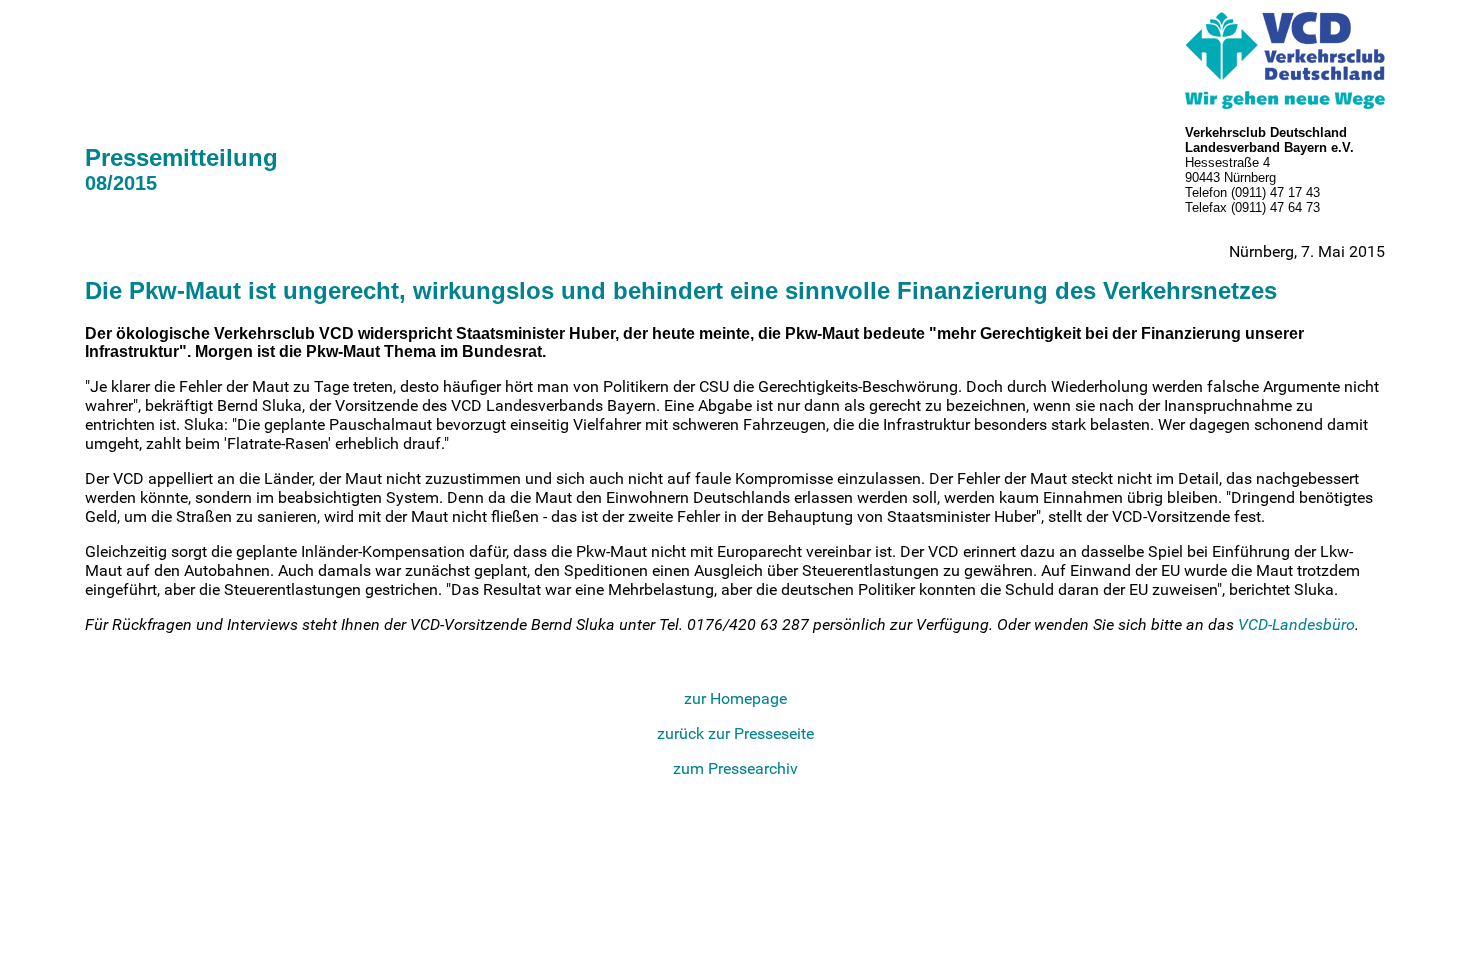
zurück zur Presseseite (735, 733)
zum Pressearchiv (735, 768)
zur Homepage (735, 698)
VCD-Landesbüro (1296, 624)
